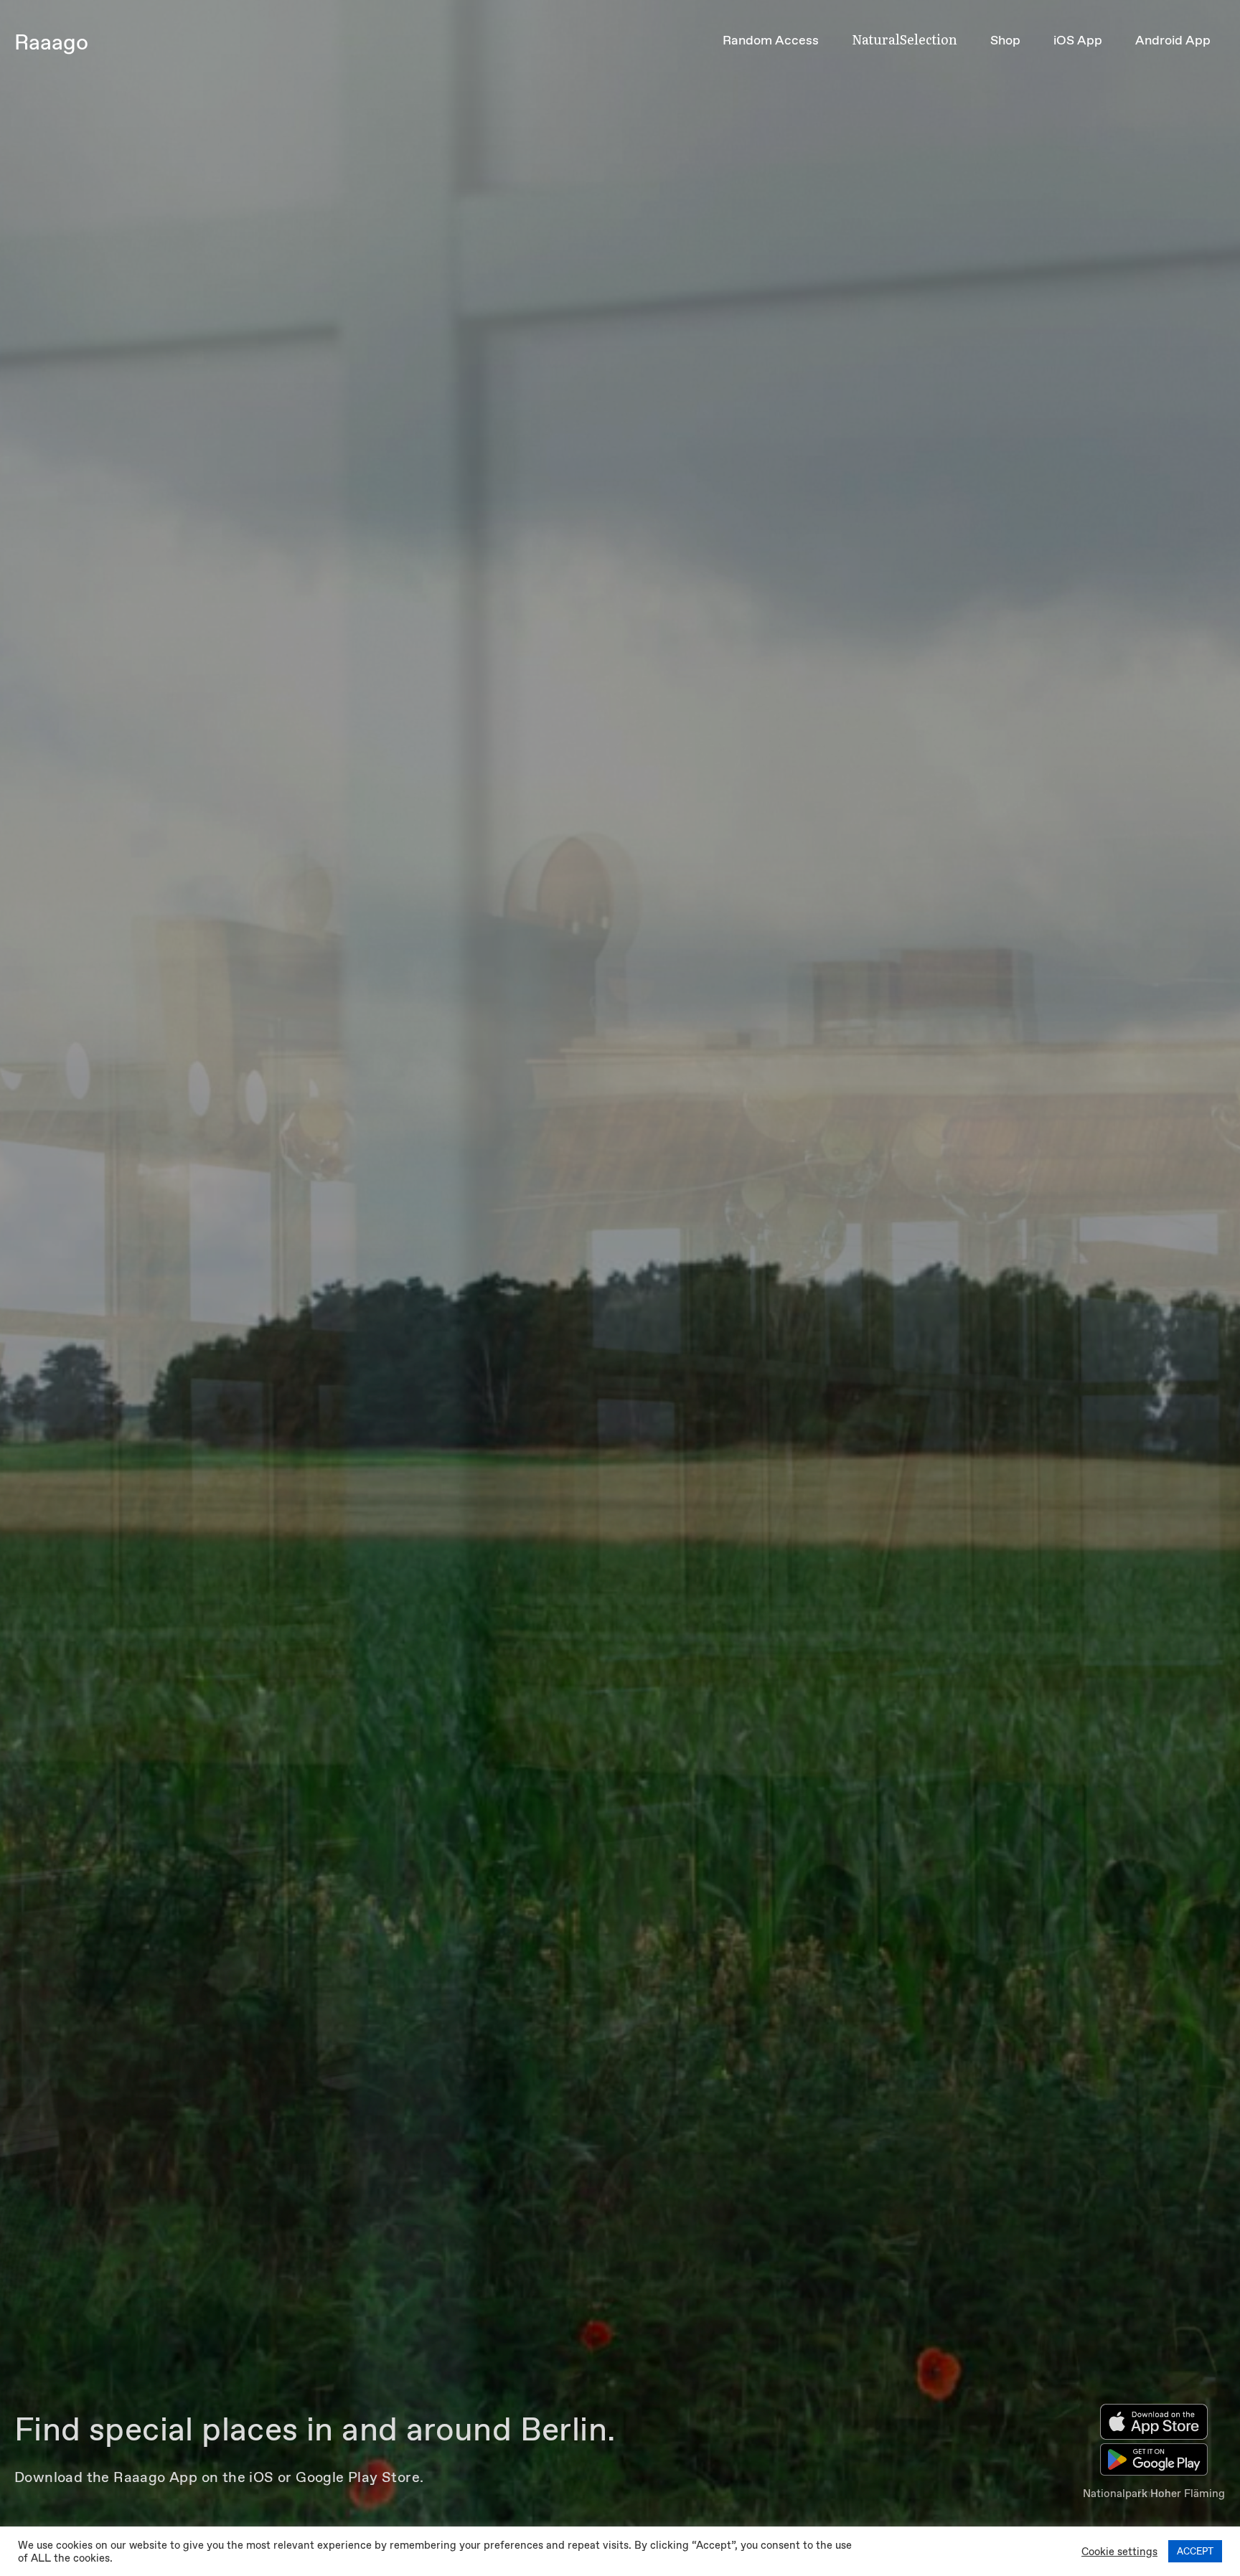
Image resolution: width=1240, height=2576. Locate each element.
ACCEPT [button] (1195, 2551)
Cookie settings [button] (1119, 2552)
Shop (1005, 40)
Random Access (771, 40)
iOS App (1078, 40)
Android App (1173, 40)
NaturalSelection (905, 39)
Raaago (51, 42)
